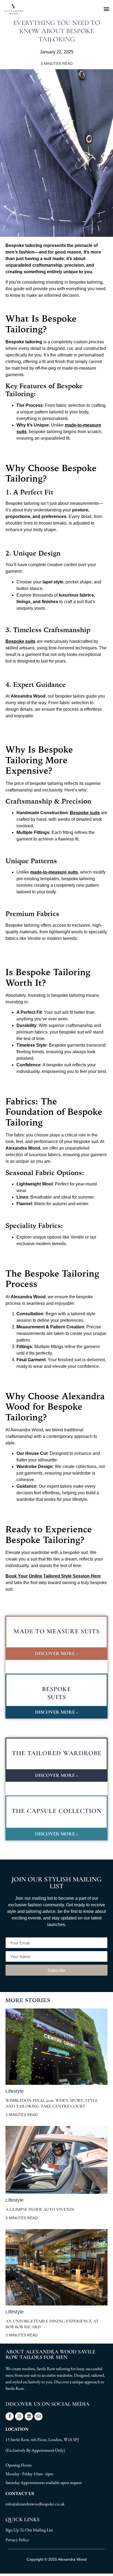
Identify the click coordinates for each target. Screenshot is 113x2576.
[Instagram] (19, 2416)
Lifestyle (15, 2091)
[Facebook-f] (10, 2416)
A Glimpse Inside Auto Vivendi (40, 2209)
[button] (107, 9)
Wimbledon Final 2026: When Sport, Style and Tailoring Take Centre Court (52, 2103)
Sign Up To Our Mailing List (29, 2530)
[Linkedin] (29, 2416)
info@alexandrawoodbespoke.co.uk (35, 2504)
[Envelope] (38, 2416)
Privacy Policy (17, 2540)
